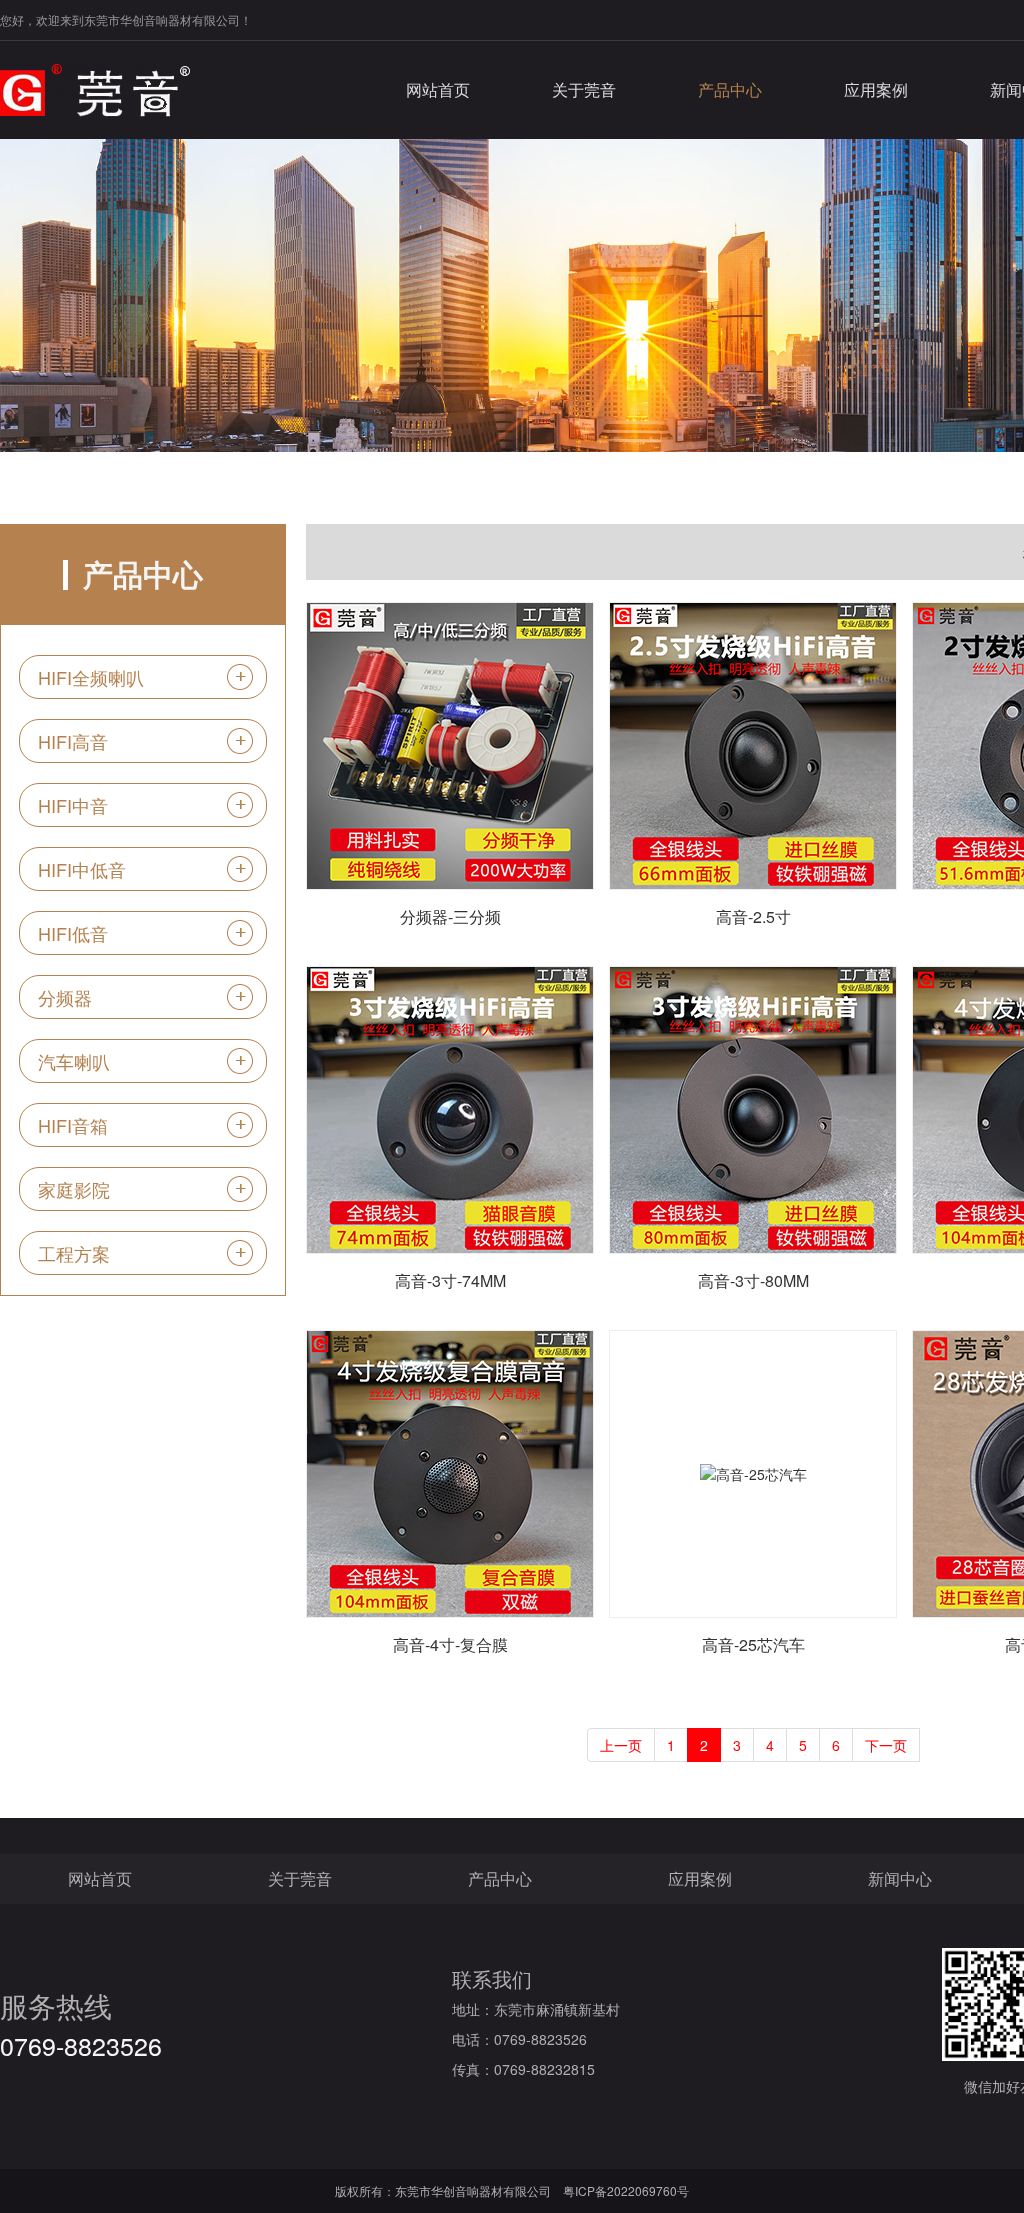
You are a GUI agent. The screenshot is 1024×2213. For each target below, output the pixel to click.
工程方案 (74, 1253)
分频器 (65, 997)
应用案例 (876, 89)
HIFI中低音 (82, 869)
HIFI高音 (73, 741)
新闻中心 (900, 1878)
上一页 (621, 1745)
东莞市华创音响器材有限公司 (473, 2190)
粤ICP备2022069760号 (626, 2190)
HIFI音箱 (73, 1125)
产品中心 (730, 89)
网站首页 (438, 89)
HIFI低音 (73, 933)
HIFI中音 (73, 805)
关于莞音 (584, 89)
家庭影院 (74, 1189)
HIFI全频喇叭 (91, 677)
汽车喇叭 (74, 1061)
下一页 (886, 1745)
